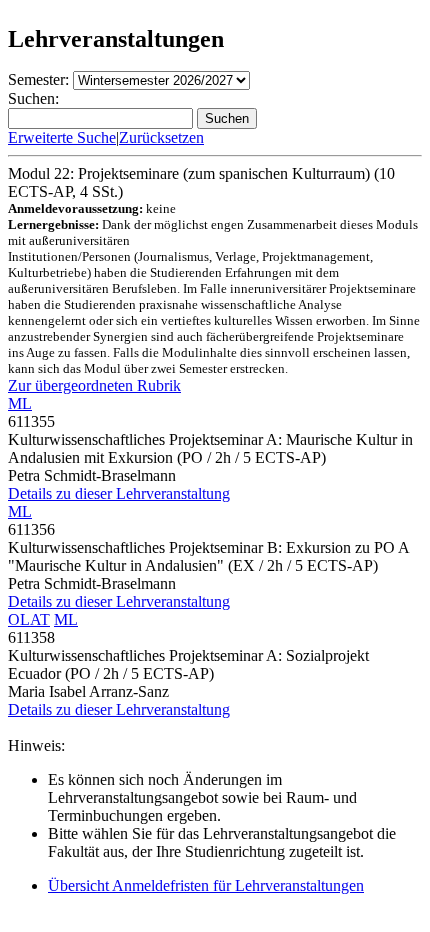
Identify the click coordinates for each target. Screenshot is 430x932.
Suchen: (33, 98)
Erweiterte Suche (62, 137)
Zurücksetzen (161, 137)
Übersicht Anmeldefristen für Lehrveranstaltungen (206, 885)
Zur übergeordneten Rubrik (94, 385)
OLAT (29, 619)
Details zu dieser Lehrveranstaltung (119, 493)
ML (20, 403)
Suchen (227, 118)
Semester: (38, 79)
